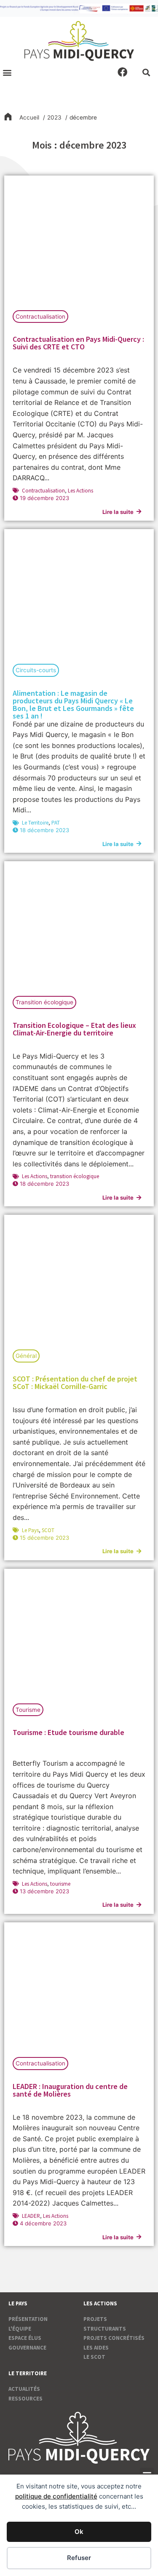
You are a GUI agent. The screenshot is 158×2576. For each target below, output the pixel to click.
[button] (7, 72)
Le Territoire (35, 823)
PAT (56, 823)
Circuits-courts (36, 670)
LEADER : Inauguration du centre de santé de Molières (70, 2090)
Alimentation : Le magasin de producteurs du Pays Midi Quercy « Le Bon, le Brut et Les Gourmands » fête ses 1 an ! (73, 704)
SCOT (48, 1530)
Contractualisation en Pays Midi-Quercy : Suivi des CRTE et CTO (78, 343)
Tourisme (28, 1710)
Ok (79, 2532)
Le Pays (30, 1530)
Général (26, 1356)
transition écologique (75, 1176)
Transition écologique (44, 1002)
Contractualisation (40, 317)
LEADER (31, 2216)
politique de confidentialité (56, 2496)
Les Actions (80, 491)
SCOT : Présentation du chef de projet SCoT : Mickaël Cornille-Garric (75, 1382)
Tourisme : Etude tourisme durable (68, 1732)
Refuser (79, 2558)
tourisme (60, 1884)
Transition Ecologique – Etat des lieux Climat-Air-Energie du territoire (74, 1029)
